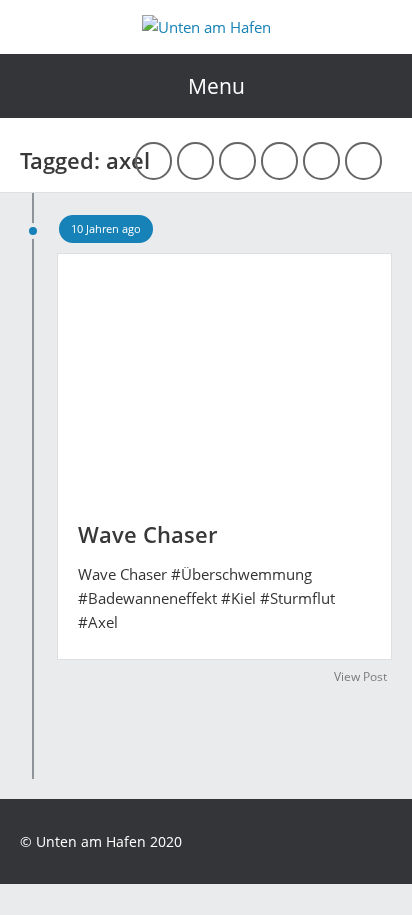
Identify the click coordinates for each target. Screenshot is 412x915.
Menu (216, 86)
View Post (360, 676)
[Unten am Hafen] (206, 27)
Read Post (225, 370)
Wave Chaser (147, 534)
